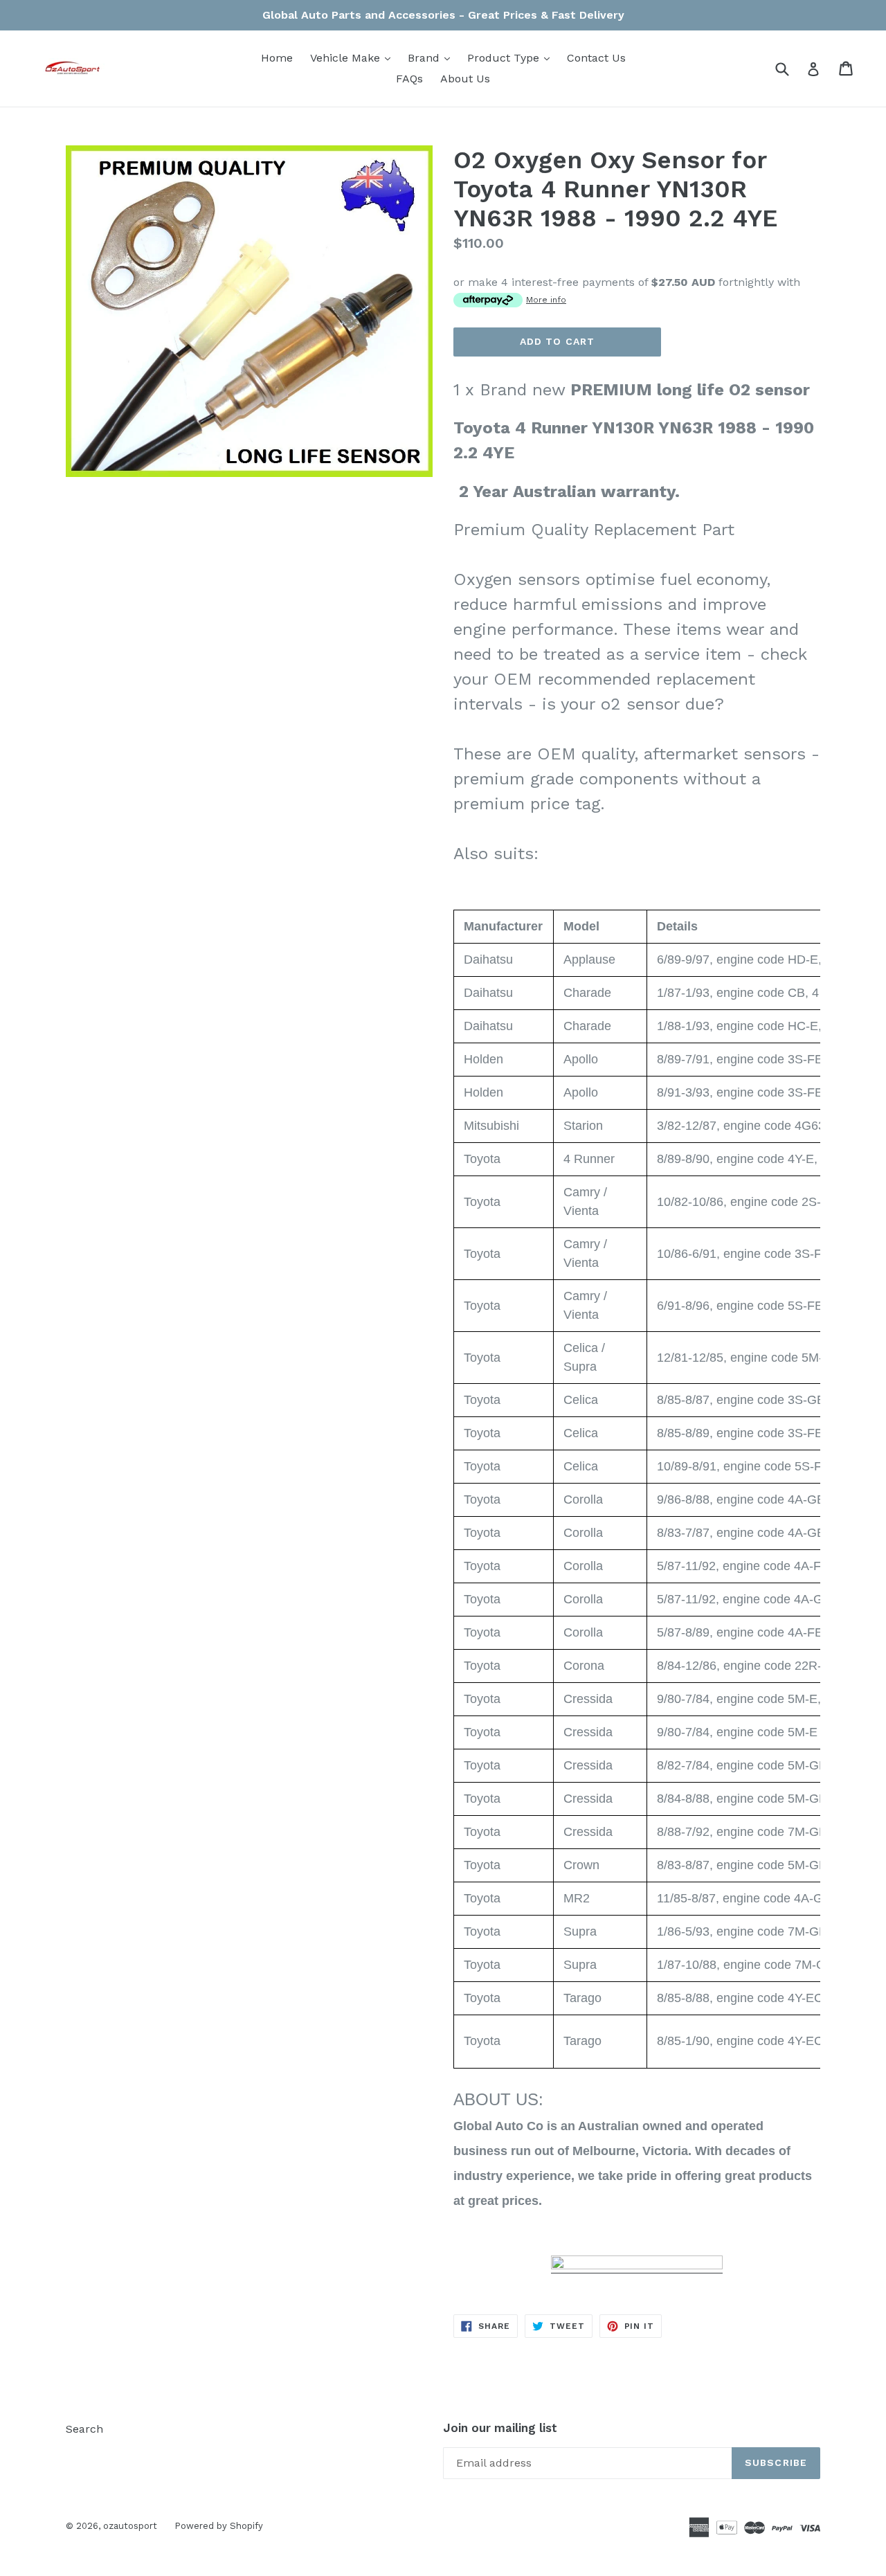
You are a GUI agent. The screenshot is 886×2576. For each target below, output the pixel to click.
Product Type (512, 57)
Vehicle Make (354, 57)
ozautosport (130, 2526)
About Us (465, 79)
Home (277, 58)
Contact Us (596, 58)
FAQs (409, 79)
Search (84, 2429)
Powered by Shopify (219, 2526)
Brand (432, 57)
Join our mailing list (500, 2428)
